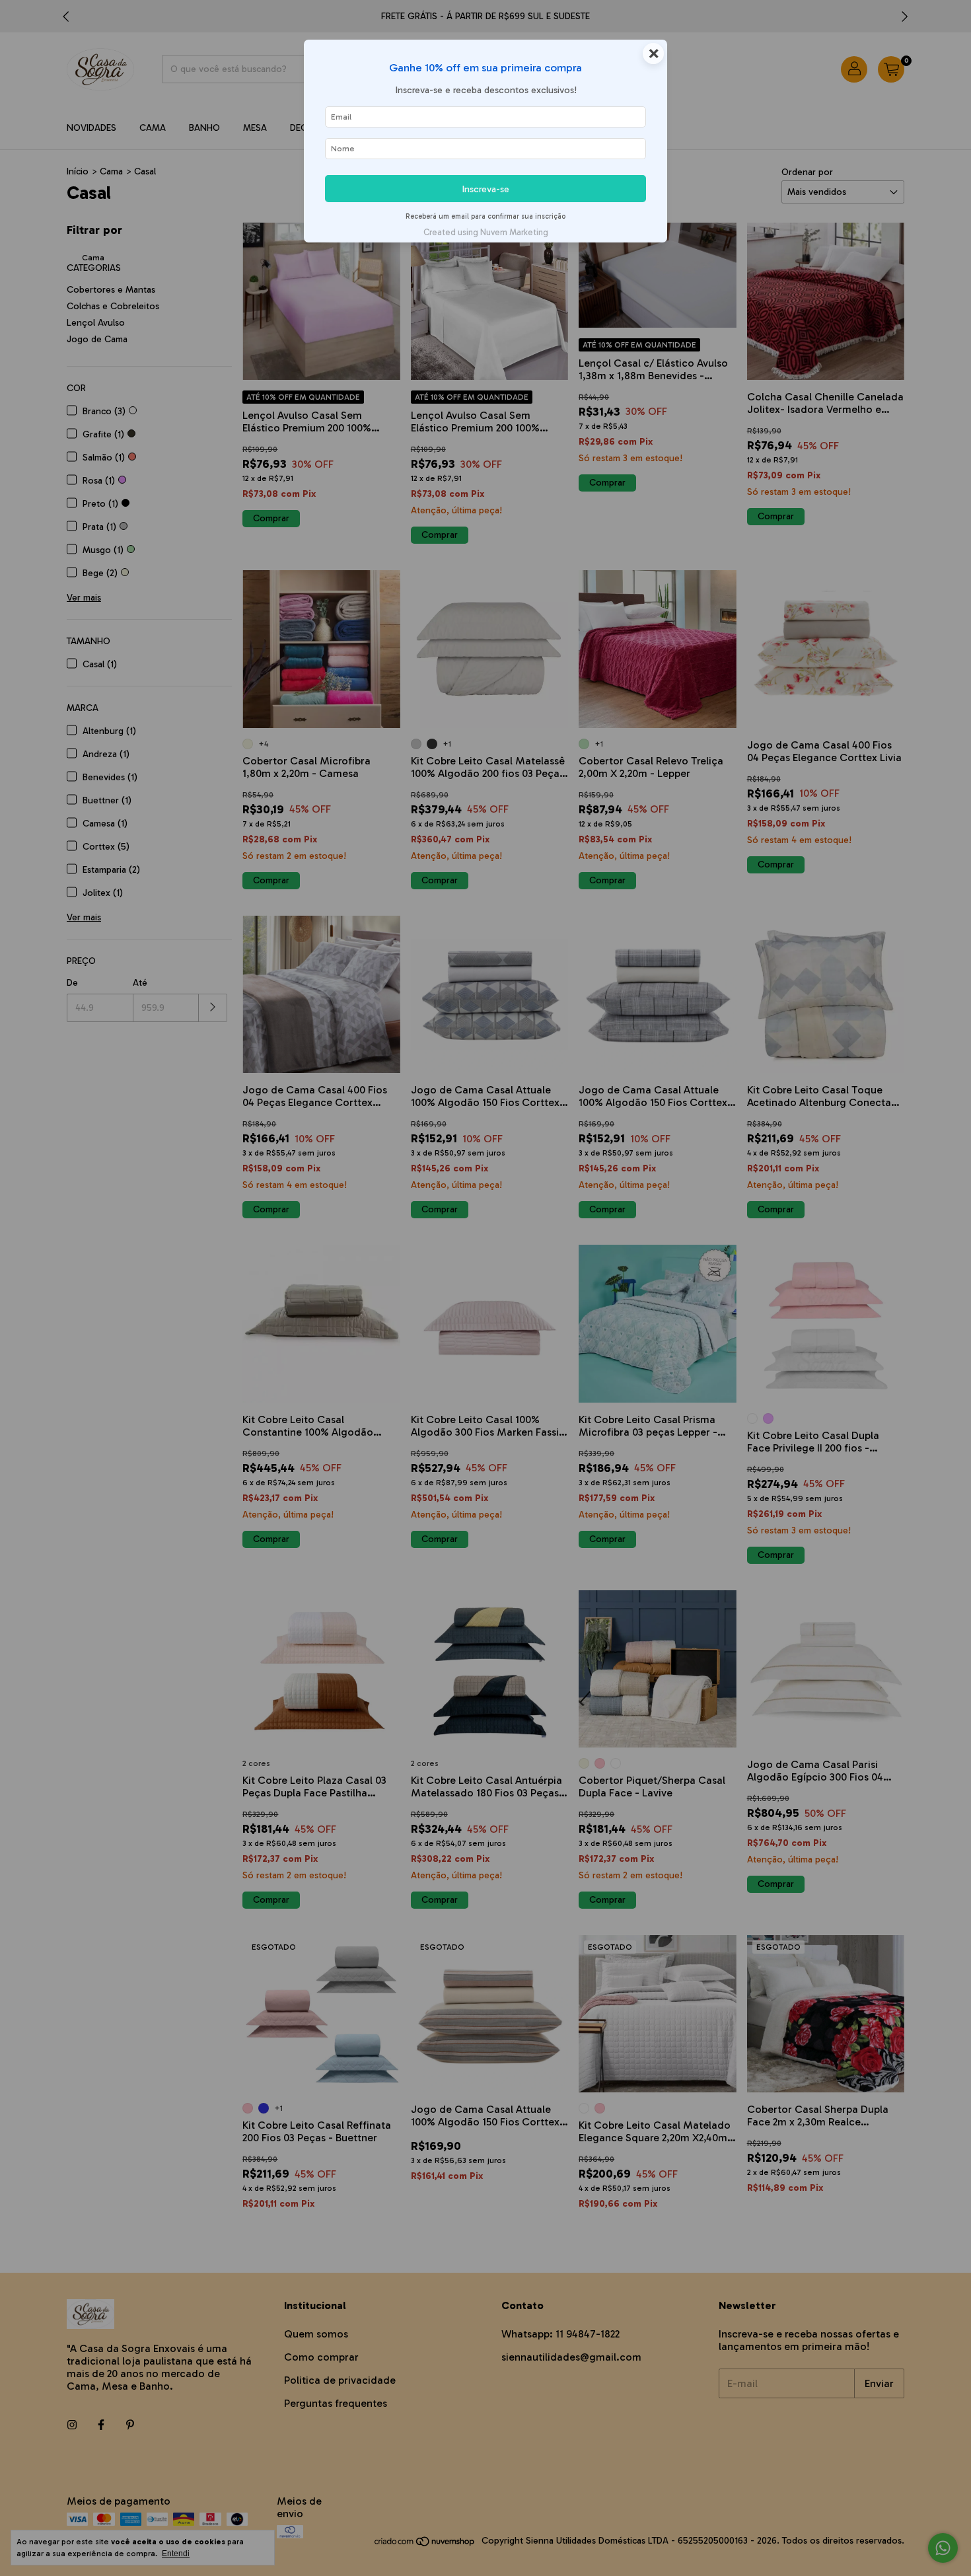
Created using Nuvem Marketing (486, 232)
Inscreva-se (485, 189)
